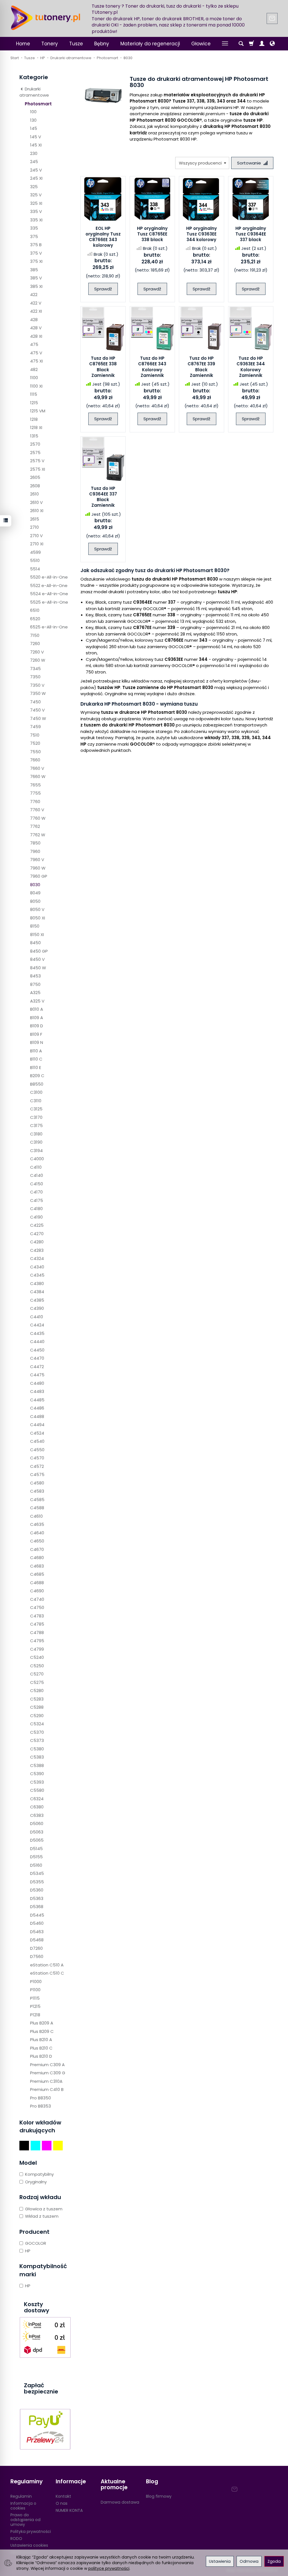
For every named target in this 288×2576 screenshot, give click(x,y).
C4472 (37, 1367)
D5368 (37, 1907)
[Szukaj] (241, 44)
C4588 (37, 1508)
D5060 (37, 1823)
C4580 (37, 1483)
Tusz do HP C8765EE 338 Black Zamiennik (103, 367)
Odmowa (249, 2561)
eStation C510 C (47, 1973)
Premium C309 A (47, 2065)
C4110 (36, 1167)
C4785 (37, 1624)
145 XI (36, 145)
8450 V (37, 959)
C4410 (37, 1317)
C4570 (37, 1458)
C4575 (37, 1474)
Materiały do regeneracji (150, 44)
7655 (35, 785)
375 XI (36, 261)
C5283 (37, 1699)
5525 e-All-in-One (49, 602)
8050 (35, 901)
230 (34, 153)
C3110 (36, 1101)
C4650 (37, 1541)
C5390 (37, 1774)
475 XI (36, 361)
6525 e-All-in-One (49, 627)
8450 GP (39, 951)
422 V (36, 303)
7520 (35, 743)
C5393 (37, 1782)
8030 (35, 885)
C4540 (37, 1441)
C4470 (37, 1358)
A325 (35, 993)
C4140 (37, 1175)
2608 (35, 486)
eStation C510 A (47, 1965)
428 (34, 320)
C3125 (36, 1109)
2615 (35, 519)
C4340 (37, 1267)
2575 (35, 453)
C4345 (37, 1275)
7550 (35, 752)
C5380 (37, 1749)
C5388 (37, 1765)
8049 (35, 893)
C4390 (37, 1308)
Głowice (201, 44)
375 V (36, 253)
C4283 (37, 1250)
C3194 (36, 1151)
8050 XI (38, 918)
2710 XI (37, 544)
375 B (36, 245)
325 (34, 187)
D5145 (36, 1849)
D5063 (37, 1832)
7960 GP (39, 876)
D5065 (37, 1840)
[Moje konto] (262, 44)
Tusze (76, 44)
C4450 (37, 1350)
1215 (34, 403)
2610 (34, 494)
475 (34, 344)
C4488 (37, 1416)
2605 (35, 477)
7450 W (38, 718)
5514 (35, 569)
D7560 (37, 1956)
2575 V (37, 461)
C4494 (37, 1425)
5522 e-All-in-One (49, 585)
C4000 (37, 1159)
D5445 (37, 1915)
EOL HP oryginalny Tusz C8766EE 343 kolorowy (103, 237)
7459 (35, 727)
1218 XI (36, 427)
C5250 (37, 1666)
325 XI (36, 203)
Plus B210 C (41, 2048)
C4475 (37, 1375)
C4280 (37, 1242)
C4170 (36, 1192)
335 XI (36, 220)
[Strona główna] (46, 18)
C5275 (37, 1682)
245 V (36, 170)
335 (34, 228)
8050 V (37, 909)
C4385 (37, 1300)
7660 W (38, 776)
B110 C (36, 1059)
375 (34, 236)
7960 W (38, 868)
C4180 (36, 1209)
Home (23, 44)
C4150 (37, 1184)
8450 (35, 943)
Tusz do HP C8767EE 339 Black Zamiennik (201, 367)
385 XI (36, 286)
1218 (34, 419)
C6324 (37, 1799)
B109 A (37, 1018)
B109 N (37, 1042)
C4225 (37, 1225)
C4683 (37, 1566)
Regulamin (21, 2496)
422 (34, 295)
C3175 (36, 1125)
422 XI (36, 311)
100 (33, 112)
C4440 (37, 1342)
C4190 (36, 1217)
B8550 (37, 1084)
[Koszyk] (251, 44)
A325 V (37, 1001)
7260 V (37, 652)
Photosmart (38, 104)
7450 (35, 702)
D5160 (36, 1865)
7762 (35, 826)
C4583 (37, 1491)
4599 (35, 552)
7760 (35, 802)
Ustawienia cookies (29, 2545)
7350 (35, 677)
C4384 (37, 1292)
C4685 (37, 1574)
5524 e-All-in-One (49, 594)
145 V (36, 137)
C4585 (37, 1500)
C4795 (37, 1641)
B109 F (36, 1034)
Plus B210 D (41, 2056)
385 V (36, 278)
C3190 (36, 1142)
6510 (35, 610)
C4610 (36, 1516)
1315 (34, 436)
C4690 (37, 1591)
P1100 (35, 1990)
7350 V (37, 685)
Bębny (102, 44)
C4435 (37, 1333)
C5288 (37, 1707)
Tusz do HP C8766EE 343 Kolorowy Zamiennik (152, 367)
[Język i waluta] (272, 44)
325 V (36, 195)
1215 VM (38, 411)
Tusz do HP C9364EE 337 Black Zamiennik (103, 497)
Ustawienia (220, 2561)
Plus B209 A (42, 2023)
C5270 (37, 1674)
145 (34, 128)
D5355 (37, 1882)
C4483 (37, 1391)
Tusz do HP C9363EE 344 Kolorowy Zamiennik (251, 367)
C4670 (37, 1549)
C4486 (37, 1408)
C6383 (37, 1815)
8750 (35, 984)
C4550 (37, 1450)
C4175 (37, 1200)
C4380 (37, 1283)
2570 (35, 444)
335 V (36, 211)
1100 (34, 378)
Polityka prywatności (31, 2531)
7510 (35, 735)
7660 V (37, 768)
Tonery (50, 44)
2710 (34, 527)
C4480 (37, 1383)
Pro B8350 (40, 2098)
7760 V (37, 810)
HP (28, 2251)
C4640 (37, 1533)
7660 (35, 760)
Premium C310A (46, 2081)
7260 (35, 644)
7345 (35, 669)
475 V (36, 353)
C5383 (37, 1757)
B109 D (37, 1026)
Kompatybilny (39, 2174)
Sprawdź (103, 289)
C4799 (37, 1649)
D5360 (37, 1890)
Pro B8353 (40, 2106)
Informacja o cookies (23, 2506)
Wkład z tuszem (42, 2216)
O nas (62, 2503)
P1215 (35, 2006)
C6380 (37, 1807)
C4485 (37, 1400)
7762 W (38, 835)
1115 (34, 394)
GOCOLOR (36, 2243)
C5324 (37, 1724)
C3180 (36, 1134)
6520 (35, 619)
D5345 (37, 1873)
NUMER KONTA (69, 2510)
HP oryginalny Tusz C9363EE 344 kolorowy (202, 234)
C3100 (36, 1092)
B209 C (37, 1076)
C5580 (37, 1790)
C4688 (37, 1583)
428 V (36, 328)
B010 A (37, 1009)
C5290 (37, 1716)
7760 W (38, 818)
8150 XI (37, 934)
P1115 (35, 1998)
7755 (35, 793)
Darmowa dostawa (120, 2502)
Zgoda (274, 2561)
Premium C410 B (47, 2089)
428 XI (36, 336)
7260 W (38, 660)
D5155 (36, 1857)
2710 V (36, 536)
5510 (35, 560)
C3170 (36, 1117)
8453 (35, 976)
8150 (35, 926)
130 (33, 120)
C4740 (37, 1599)
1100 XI (36, 386)
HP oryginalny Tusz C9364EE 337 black (251, 234)
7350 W (38, 693)
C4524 (37, 1433)
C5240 (37, 1657)
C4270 (37, 1234)
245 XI (36, 178)
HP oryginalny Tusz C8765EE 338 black (152, 234)
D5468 (37, 1940)
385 (34, 270)
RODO (16, 2539)
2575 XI (38, 469)
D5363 (37, 1898)
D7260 (36, 1948)
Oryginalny (36, 2182)
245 (34, 162)
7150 (35, 635)
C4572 (37, 1466)
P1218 (35, 2015)
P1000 (36, 1982)
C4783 (37, 1616)
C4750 (37, 1607)
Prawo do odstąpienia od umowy (25, 2520)
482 (34, 369)
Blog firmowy (159, 2496)
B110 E (36, 1067)
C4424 (37, 1325)
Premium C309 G (48, 2073)
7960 (35, 851)
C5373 (37, 1740)
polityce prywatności (109, 2568)
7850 (35, 843)
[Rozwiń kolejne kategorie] (225, 44)
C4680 (37, 1558)
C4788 (37, 1632)
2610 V (36, 502)
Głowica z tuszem (44, 2209)
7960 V (37, 860)
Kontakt (63, 2496)
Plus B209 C (42, 2031)
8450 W (38, 968)
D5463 (37, 1932)
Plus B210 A (41, 2040)
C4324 (37, 1258)
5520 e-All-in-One (49, 577)
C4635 (37, 1524)
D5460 (37, 1923)
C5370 (37, 1732)
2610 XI (37, 511)
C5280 (37, 1691)
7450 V (37, 710)
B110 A (36, 1051)
